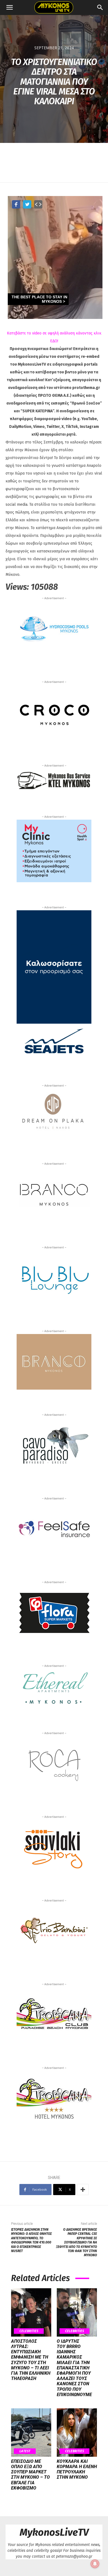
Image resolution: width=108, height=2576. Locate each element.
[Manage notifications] (95, 2564)
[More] (83, 2190)
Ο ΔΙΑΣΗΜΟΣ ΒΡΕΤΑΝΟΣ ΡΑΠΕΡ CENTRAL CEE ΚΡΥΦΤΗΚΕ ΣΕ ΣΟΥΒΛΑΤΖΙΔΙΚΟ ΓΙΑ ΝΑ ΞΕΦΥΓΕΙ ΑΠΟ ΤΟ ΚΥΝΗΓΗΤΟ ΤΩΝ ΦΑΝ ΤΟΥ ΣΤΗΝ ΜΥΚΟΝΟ (76, 2242)
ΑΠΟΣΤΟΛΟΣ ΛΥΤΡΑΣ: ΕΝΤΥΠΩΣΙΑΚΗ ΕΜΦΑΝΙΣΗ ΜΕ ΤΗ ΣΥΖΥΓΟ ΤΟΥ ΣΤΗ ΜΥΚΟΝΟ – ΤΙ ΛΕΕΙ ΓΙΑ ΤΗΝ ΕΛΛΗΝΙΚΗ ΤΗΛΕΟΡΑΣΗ (31, 2360)
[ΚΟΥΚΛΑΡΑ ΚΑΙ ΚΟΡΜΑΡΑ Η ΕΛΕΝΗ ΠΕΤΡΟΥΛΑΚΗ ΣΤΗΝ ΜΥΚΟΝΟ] (77, 2433)
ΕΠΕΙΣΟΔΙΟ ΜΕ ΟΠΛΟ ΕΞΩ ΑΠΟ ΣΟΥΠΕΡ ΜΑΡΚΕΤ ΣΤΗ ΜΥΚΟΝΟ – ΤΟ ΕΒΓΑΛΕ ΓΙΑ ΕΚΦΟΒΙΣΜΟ (30, 2475)
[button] (9, 8)
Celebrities (29, 2331)
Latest (25, 2451)
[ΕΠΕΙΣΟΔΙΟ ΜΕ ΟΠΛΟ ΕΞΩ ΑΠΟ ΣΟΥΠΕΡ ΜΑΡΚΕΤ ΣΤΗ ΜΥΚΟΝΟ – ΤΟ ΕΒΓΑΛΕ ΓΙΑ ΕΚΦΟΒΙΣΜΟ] (31, 2433)
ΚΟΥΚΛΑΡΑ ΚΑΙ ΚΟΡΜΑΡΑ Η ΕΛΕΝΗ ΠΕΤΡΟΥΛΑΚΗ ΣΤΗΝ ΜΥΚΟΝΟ (77, 2469)
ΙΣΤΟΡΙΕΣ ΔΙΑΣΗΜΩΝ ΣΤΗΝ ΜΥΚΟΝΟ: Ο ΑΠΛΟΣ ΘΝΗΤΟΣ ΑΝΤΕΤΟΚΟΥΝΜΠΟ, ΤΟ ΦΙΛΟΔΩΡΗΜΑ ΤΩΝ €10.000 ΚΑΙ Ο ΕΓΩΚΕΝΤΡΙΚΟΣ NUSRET (31, 2240)
